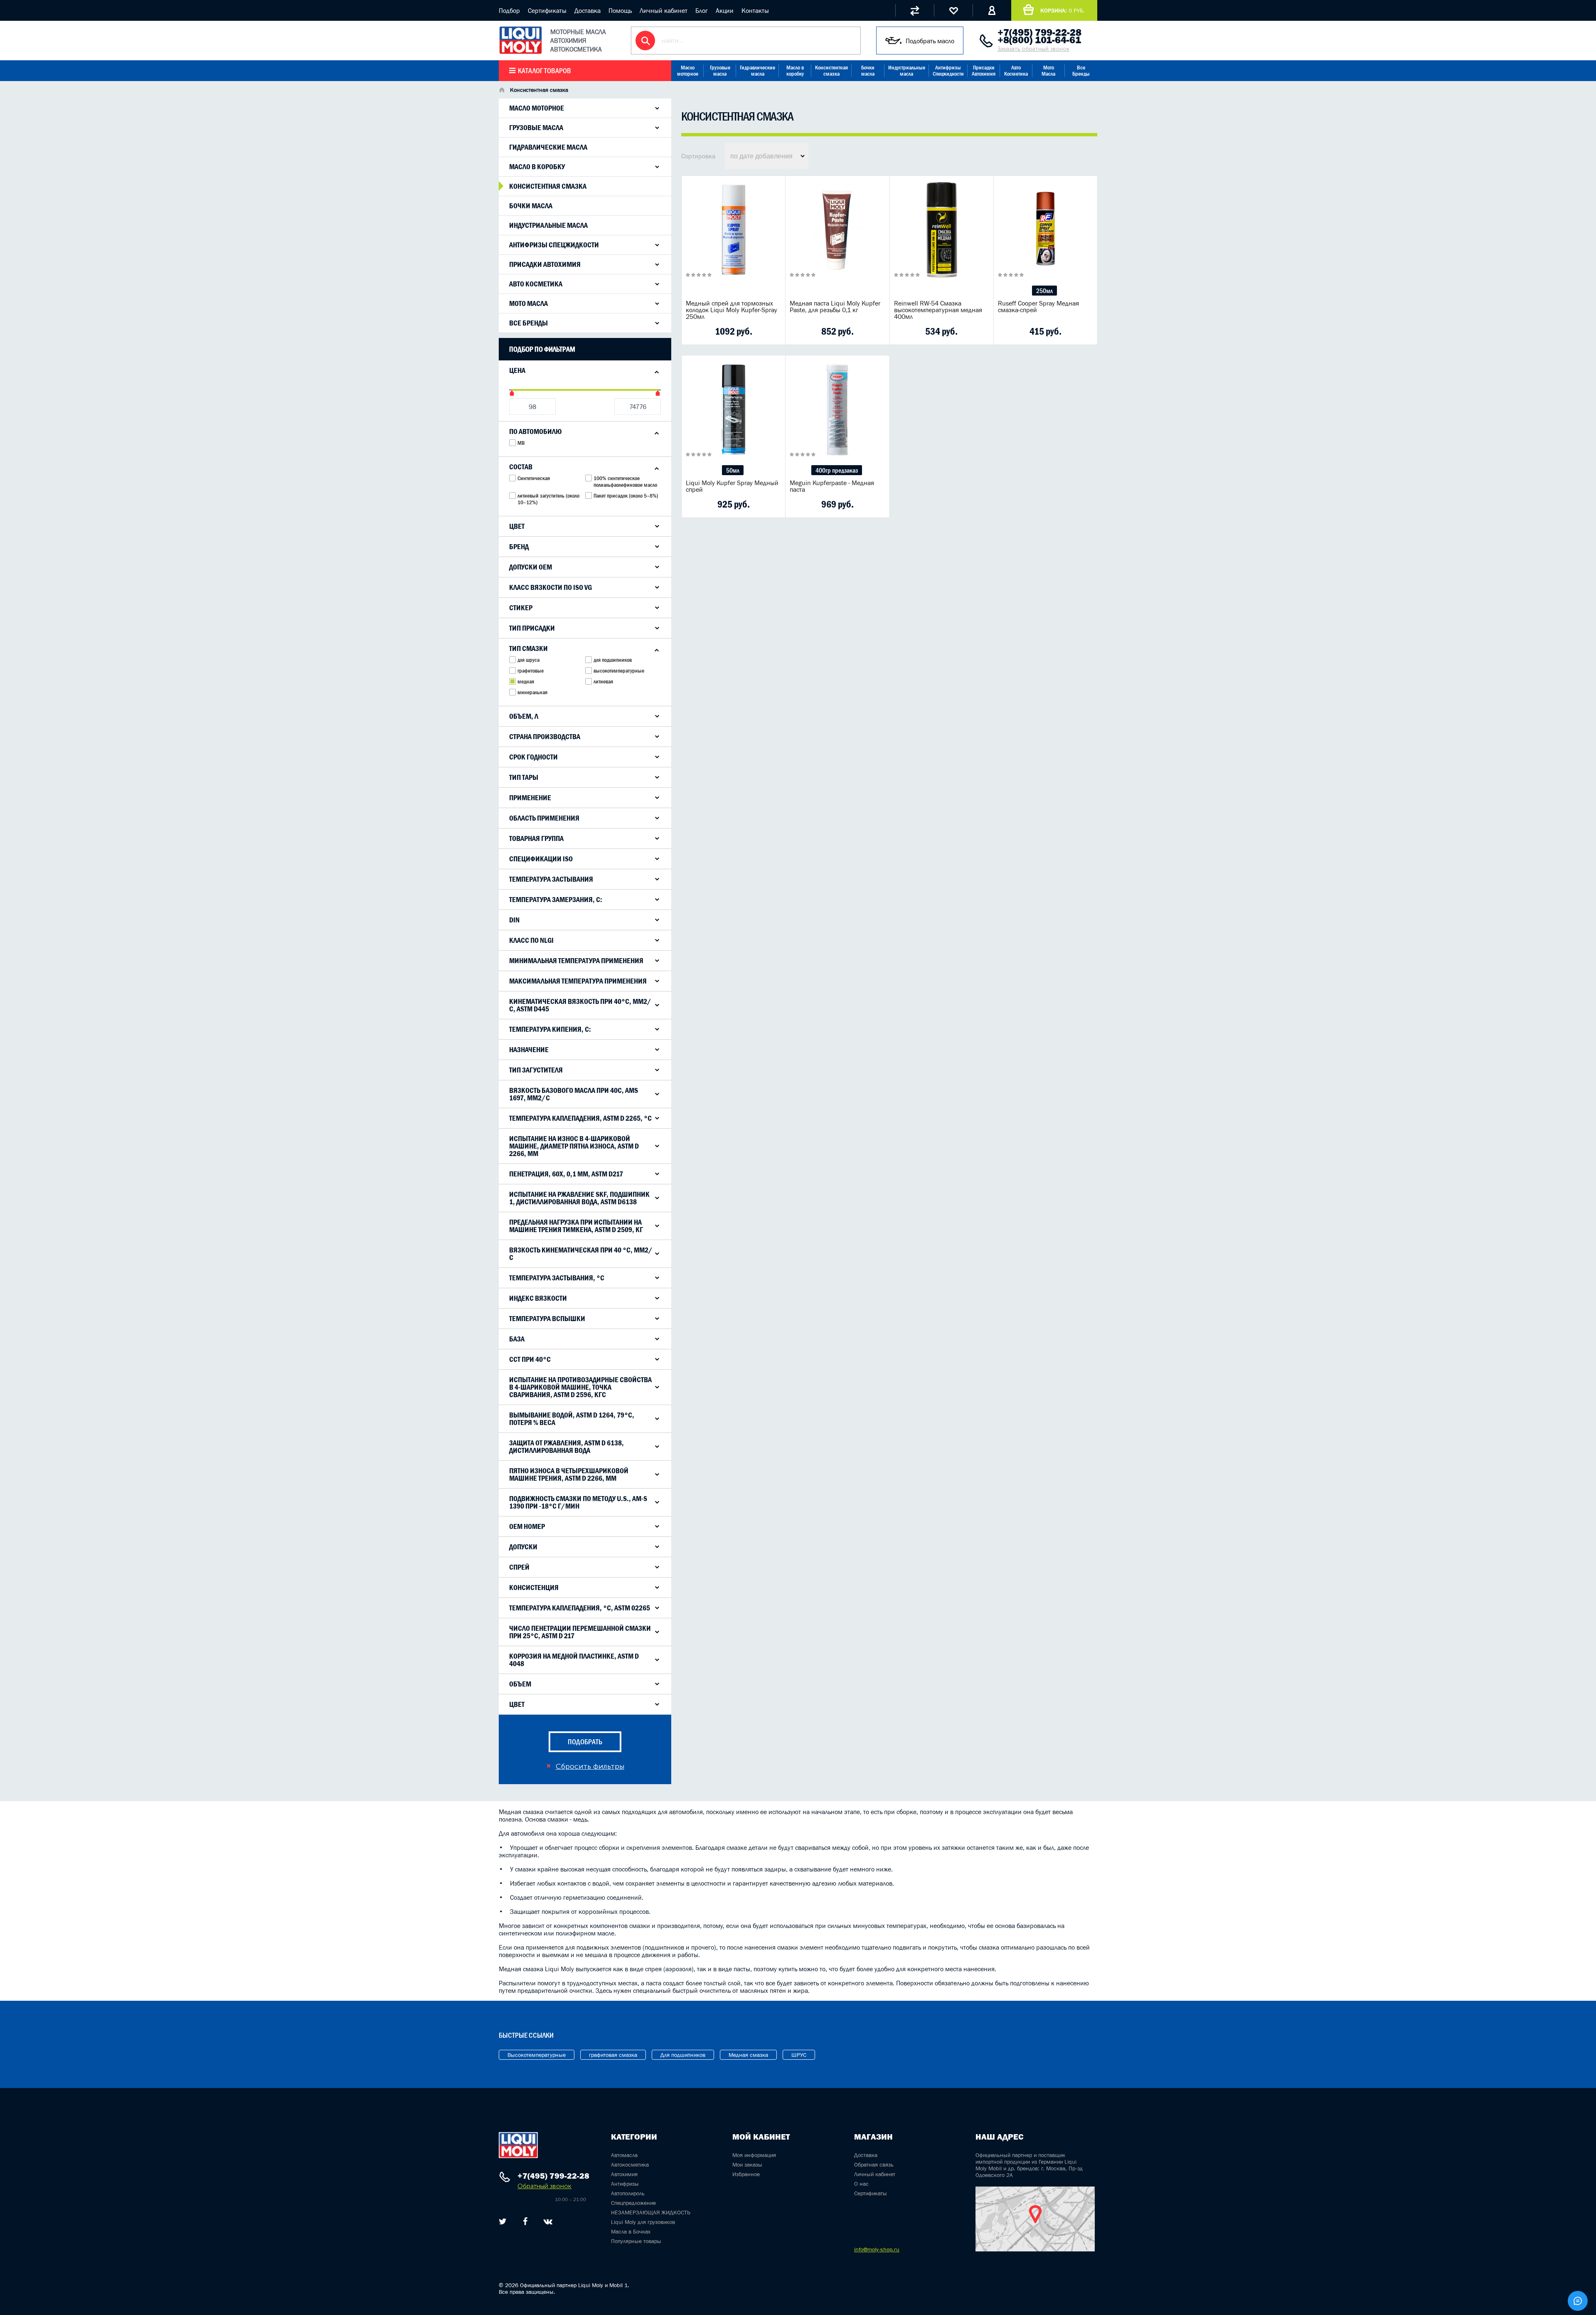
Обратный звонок (544, 2186)
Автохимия (624, 2174)
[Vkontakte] (548, 2221)
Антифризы (625, 2184)
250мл (1044, 291)
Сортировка (698, 156)
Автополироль (628, 2193)
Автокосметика (630, 2165)
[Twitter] (503, 2221)
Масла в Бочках (631, 2231)
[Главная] (502, 91)
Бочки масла (868, 71)
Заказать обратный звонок (1033, 49)
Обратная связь (874, 2165)
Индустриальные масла (907, 71)
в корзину (734, 240)
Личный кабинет (664, 10)
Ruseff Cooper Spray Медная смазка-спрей (1038, 306)
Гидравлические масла (757, 71)
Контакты (755, 10)
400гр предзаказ (837, 470)
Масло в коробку (795, 71)
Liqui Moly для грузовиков (643, 2222)
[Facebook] (525, 2221)
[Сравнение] (915, 10)
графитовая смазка (613, 2055)
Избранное (746, 2174)
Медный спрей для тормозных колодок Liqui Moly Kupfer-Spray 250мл (731, 310)
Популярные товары (636, 2241)
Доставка (587, 10)
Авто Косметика (1016, 71)
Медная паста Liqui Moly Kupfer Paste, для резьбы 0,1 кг (835, 306)
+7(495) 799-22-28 (1039, 32)
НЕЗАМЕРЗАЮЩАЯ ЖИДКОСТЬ (651, 2212)
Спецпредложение (633, 2203)
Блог (702, 10)
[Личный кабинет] (992, 10)
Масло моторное (688, 71)
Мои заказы (747, 2165)
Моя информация (754, 2155)
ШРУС (799, 2055)
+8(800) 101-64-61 (1039, 40)
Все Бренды (1081, 71)
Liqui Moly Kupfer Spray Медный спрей (732, 486)
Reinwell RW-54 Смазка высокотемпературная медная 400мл (938, 310)
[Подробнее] (773, 331)
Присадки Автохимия (984, 71)
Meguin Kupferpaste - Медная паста (832, 486)
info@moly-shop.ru (877, 2249)
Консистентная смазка (831, 71)
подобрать (585, 1742)
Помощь (620, 10)
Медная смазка (748, 2055)
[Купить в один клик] (694, 331)
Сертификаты (547, 10)
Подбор (509, 10)
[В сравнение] (720, 331)
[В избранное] (746, 331)
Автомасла (624, 2155)
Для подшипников (683, 2055)
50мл (733, 470)
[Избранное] (953, 10)
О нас (861, 2184)
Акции (725, 10)
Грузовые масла (720, 71)
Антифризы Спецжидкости (948, 71)
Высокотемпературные (537, 2055)
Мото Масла (1048, 71)
